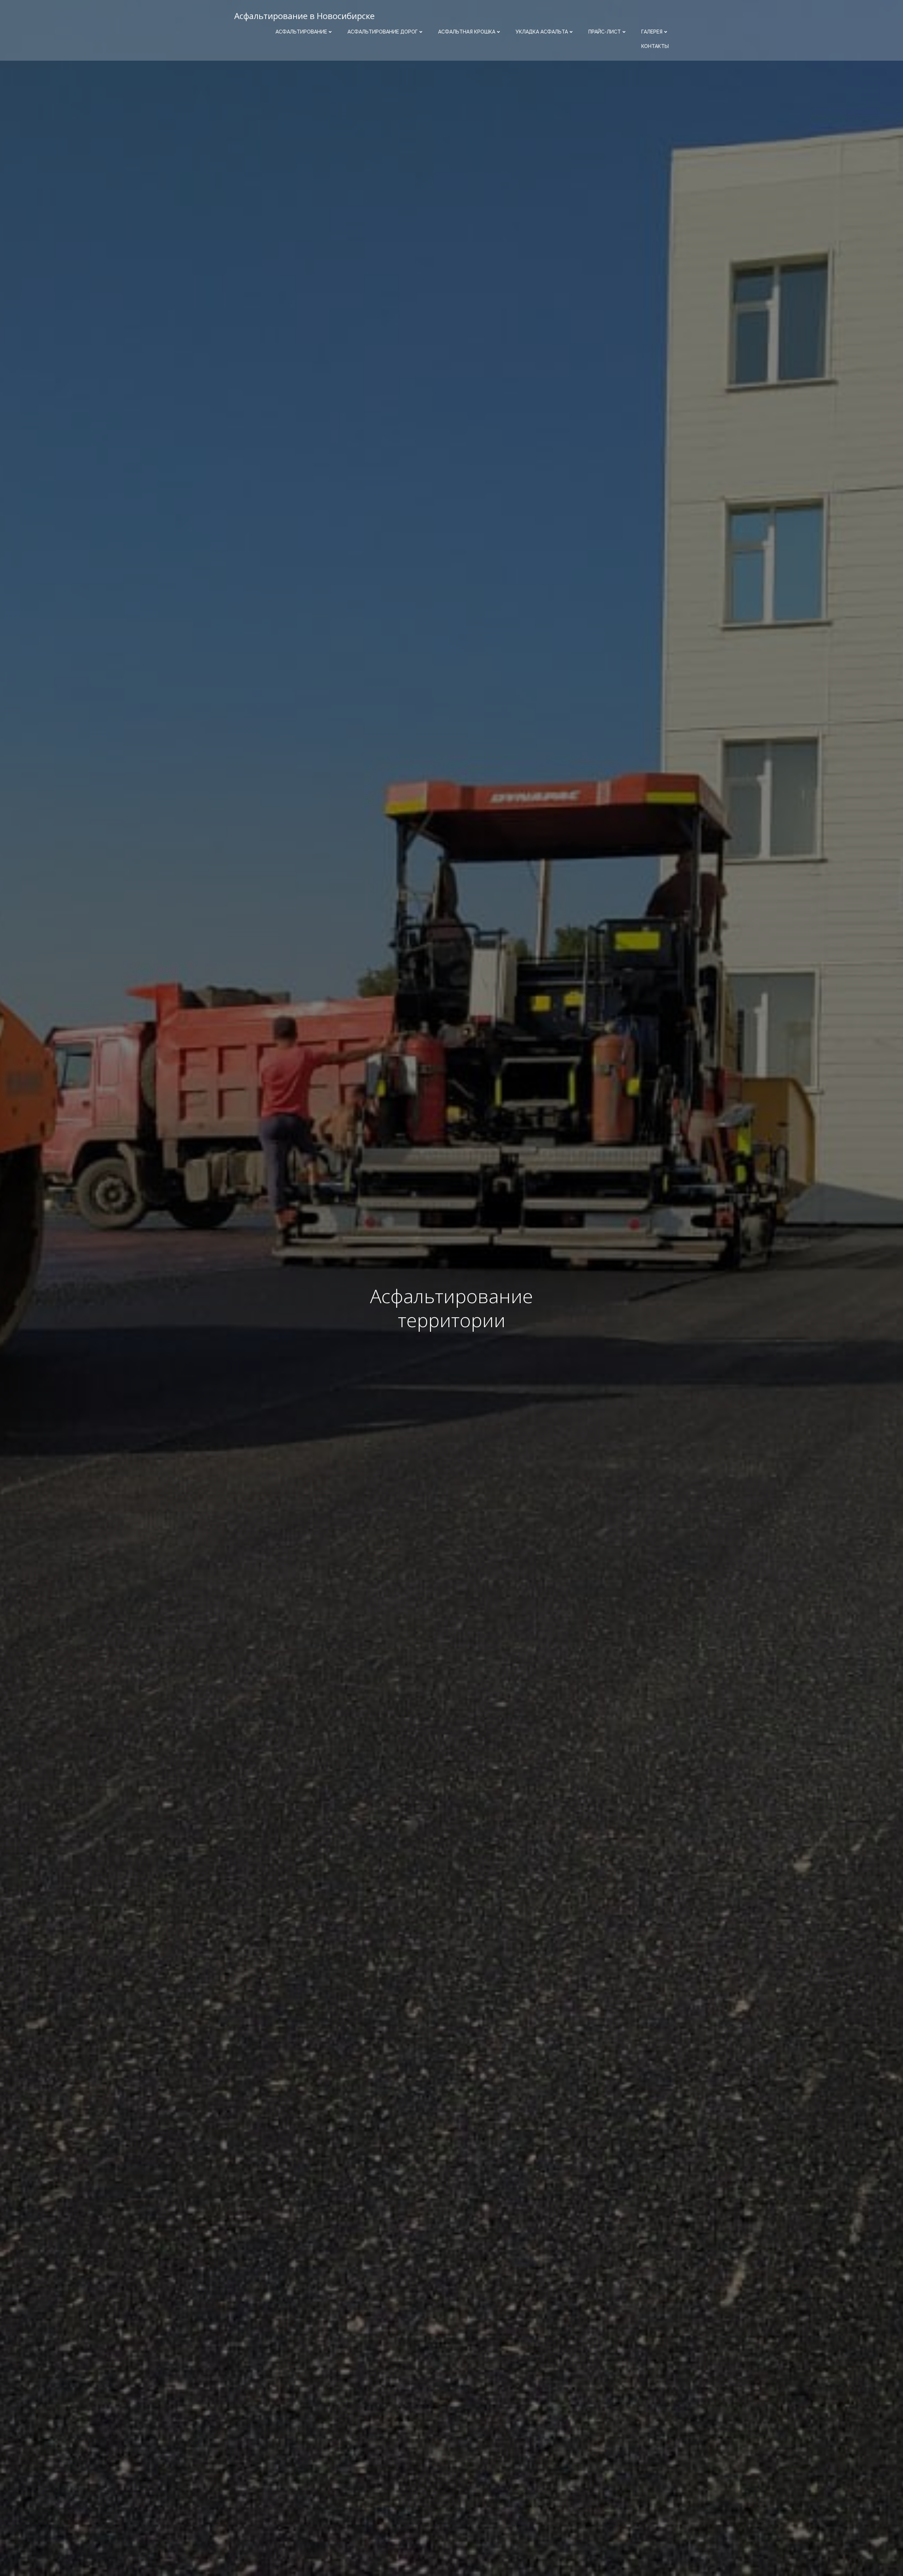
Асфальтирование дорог (383, 32)
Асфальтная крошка (467, 32)
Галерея (652, 32)
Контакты (655, 46)
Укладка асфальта (542, 32)
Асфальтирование (301, 32)
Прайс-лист (605, 32)
